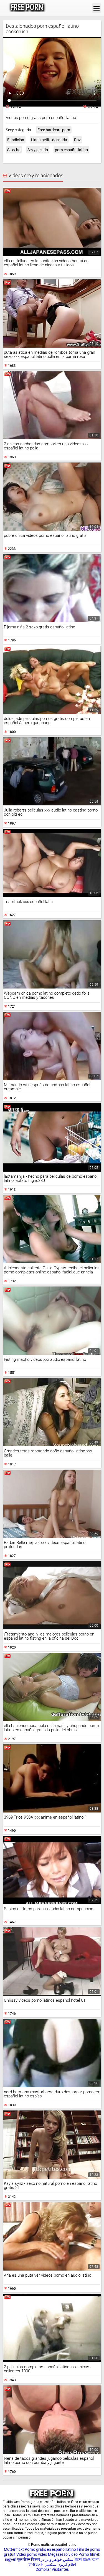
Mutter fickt (14, 2549)
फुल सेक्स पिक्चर (29, 2559)
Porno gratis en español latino (50, 2549)
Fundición (16, 140)
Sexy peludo (38, 150)
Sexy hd (14, 150)
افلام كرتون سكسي (60, 2564)
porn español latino (71, 150)
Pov (77, 140)
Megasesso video (63, 2554)
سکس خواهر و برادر (57, 2559)
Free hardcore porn (54, 130)
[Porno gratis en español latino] (27, 8)
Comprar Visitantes (52, 2569)
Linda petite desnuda (49, 140)
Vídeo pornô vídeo (32, 2554)
